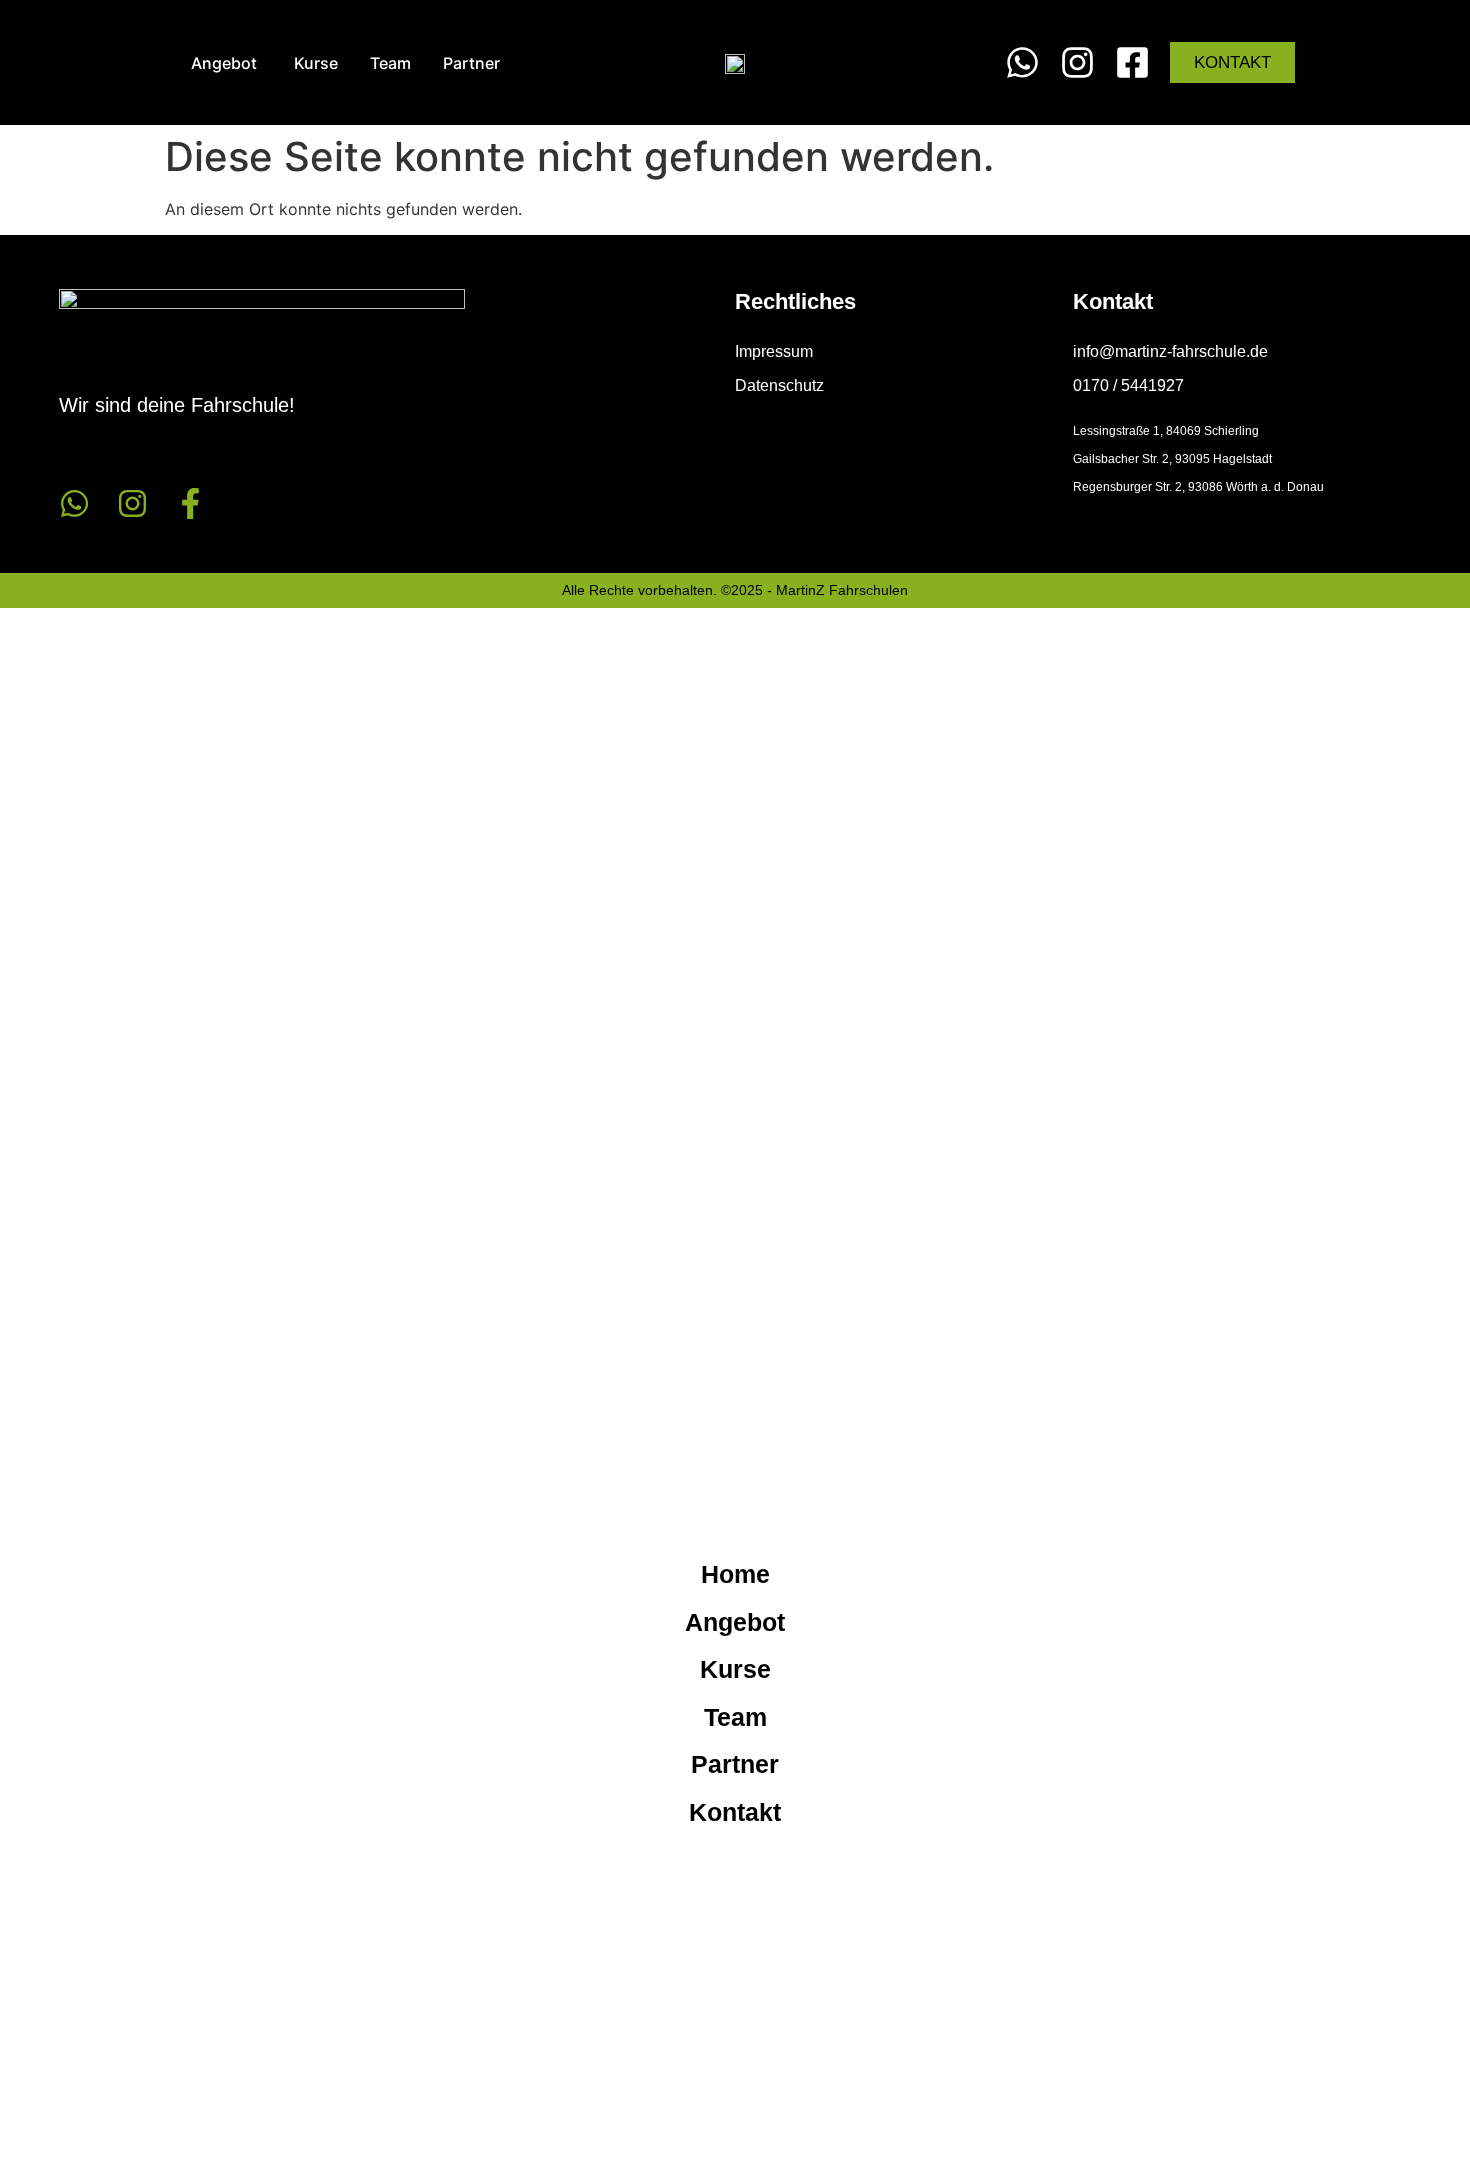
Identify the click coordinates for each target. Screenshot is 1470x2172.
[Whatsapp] (74, 503)
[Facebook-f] (190, 503)
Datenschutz (779, 385)
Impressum (774, 351)
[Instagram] (132, 503)
